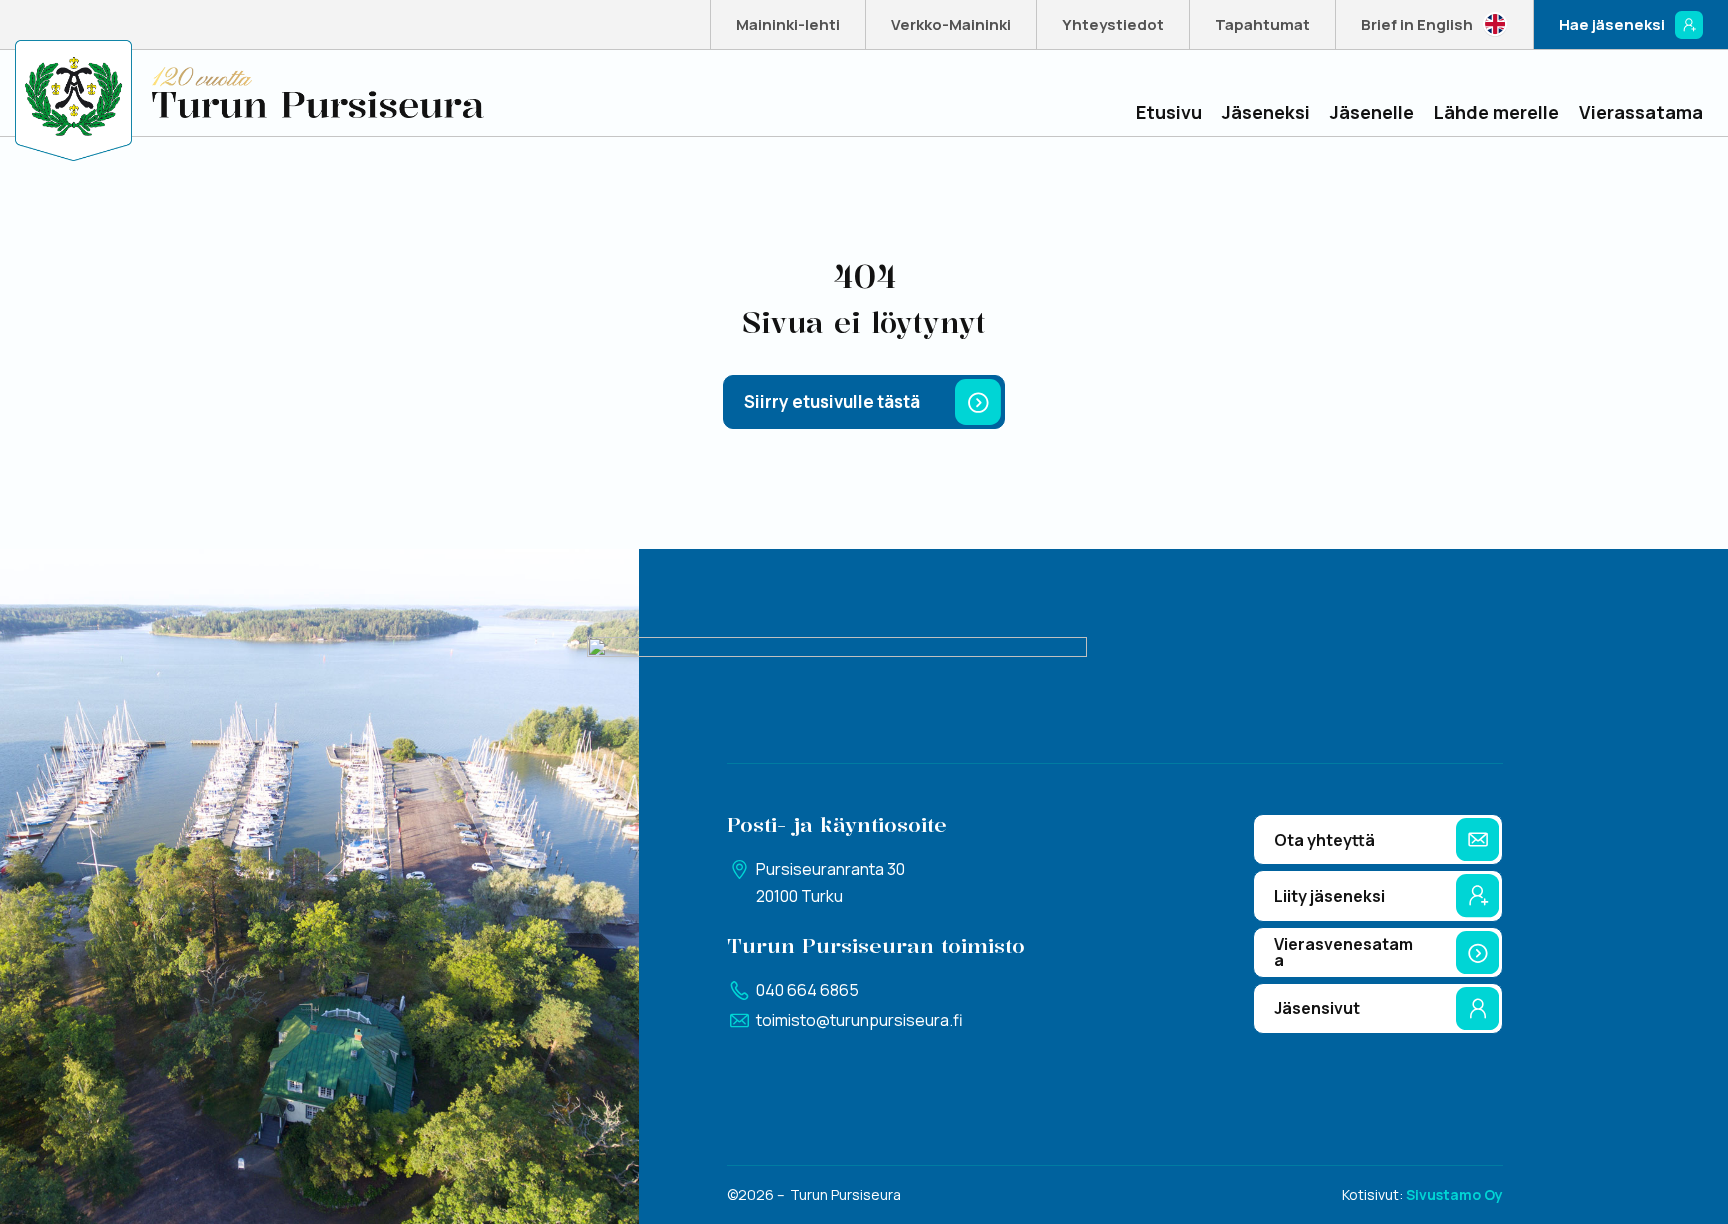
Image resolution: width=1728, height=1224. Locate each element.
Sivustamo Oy (1454, 1194)
